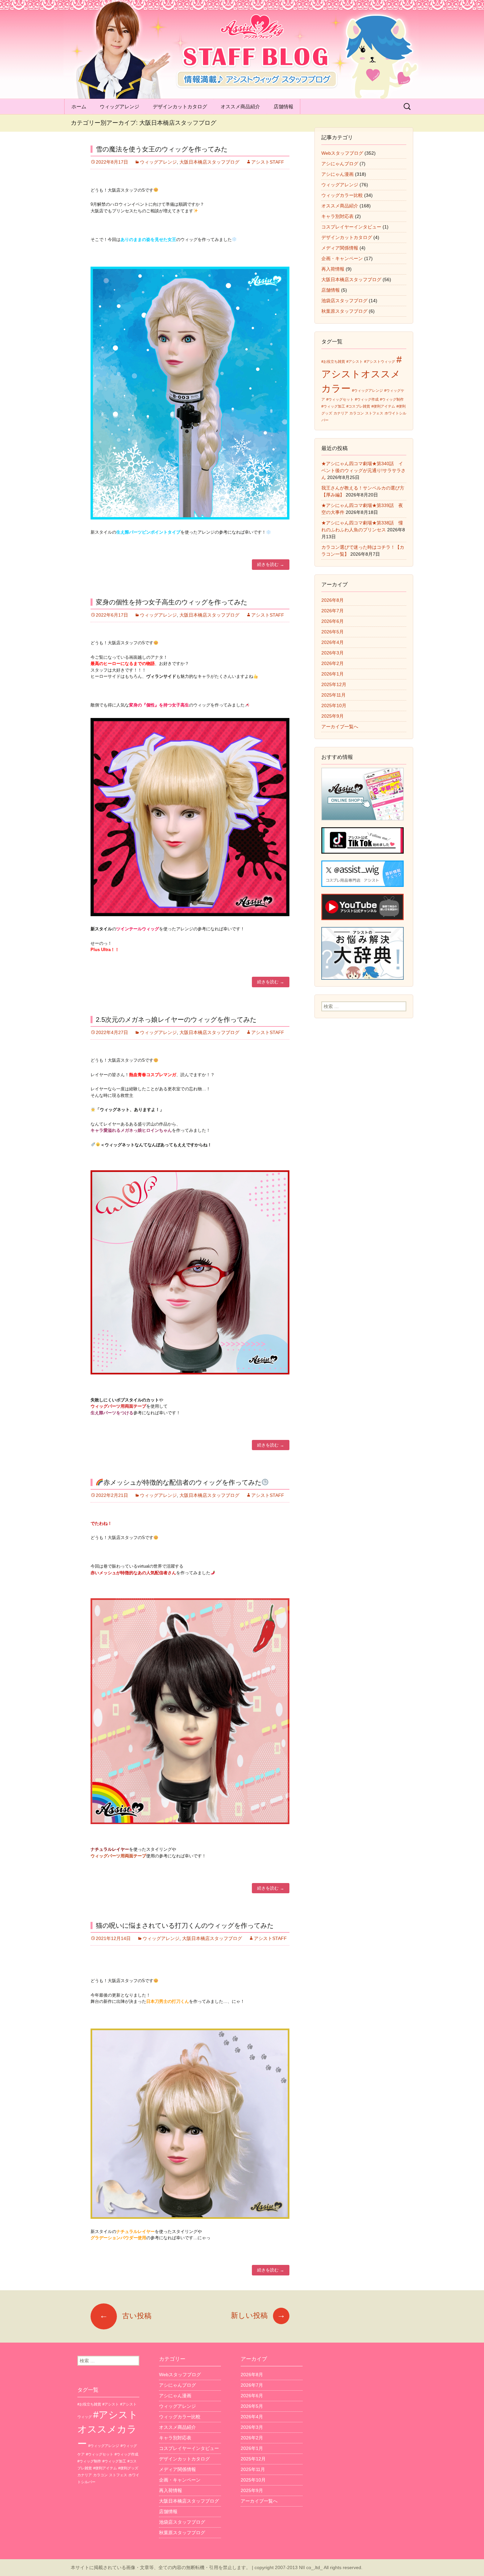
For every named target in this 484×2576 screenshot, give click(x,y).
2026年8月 (333, 600)
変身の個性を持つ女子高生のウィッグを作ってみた (172, 602)
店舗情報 (283, 106)
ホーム (79, 106)
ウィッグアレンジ (120, 106)
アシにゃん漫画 (337, 174)
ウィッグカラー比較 (342, 195)
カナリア (341, 413)
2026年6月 (333, 621)
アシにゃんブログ (340, 164)
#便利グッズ (128, 2468)
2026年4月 (333, 642)
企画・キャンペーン (342, 258)
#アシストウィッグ (380, 361)
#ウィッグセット (340, 399)
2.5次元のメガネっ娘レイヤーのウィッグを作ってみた (176, 1020)
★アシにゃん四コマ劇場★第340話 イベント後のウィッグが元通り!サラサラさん (363, 470)
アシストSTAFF (268, 162)
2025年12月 (334, 684)
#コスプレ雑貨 (358, 406)
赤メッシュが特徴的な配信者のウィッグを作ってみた (182, 1482)
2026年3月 (333, 653)
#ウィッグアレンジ (367, 390)
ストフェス (374, 413)
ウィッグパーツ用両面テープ (118, 1856)
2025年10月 (334, 705)
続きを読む (271, 564)
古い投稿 (125, 2316)
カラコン (357, 413)
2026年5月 (333, 632)
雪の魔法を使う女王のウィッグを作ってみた (162, 149)
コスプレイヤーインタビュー (351, 227)
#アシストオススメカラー (362, 374)
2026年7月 (333, 611)
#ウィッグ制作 (392, 399)
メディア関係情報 (340, 248)
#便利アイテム (383, 406)
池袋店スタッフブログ (344, 301)
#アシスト (355, 361)
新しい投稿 (258, 2315)
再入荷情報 (333, 269)
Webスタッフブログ (342, 153)
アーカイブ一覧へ (340, 727)
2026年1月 (333, 674)
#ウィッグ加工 (333, 406)
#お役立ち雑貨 (333, 361)
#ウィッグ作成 (367, 399)
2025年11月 (334, 695)
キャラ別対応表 (337, 216)
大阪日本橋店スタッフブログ (209, 162)
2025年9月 (333, 716)
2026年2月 (333, 663)
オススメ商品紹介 (240, 106)
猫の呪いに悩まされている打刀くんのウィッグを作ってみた (185, 1925)
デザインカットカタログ (180, 106)
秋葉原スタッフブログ (344, 311)
